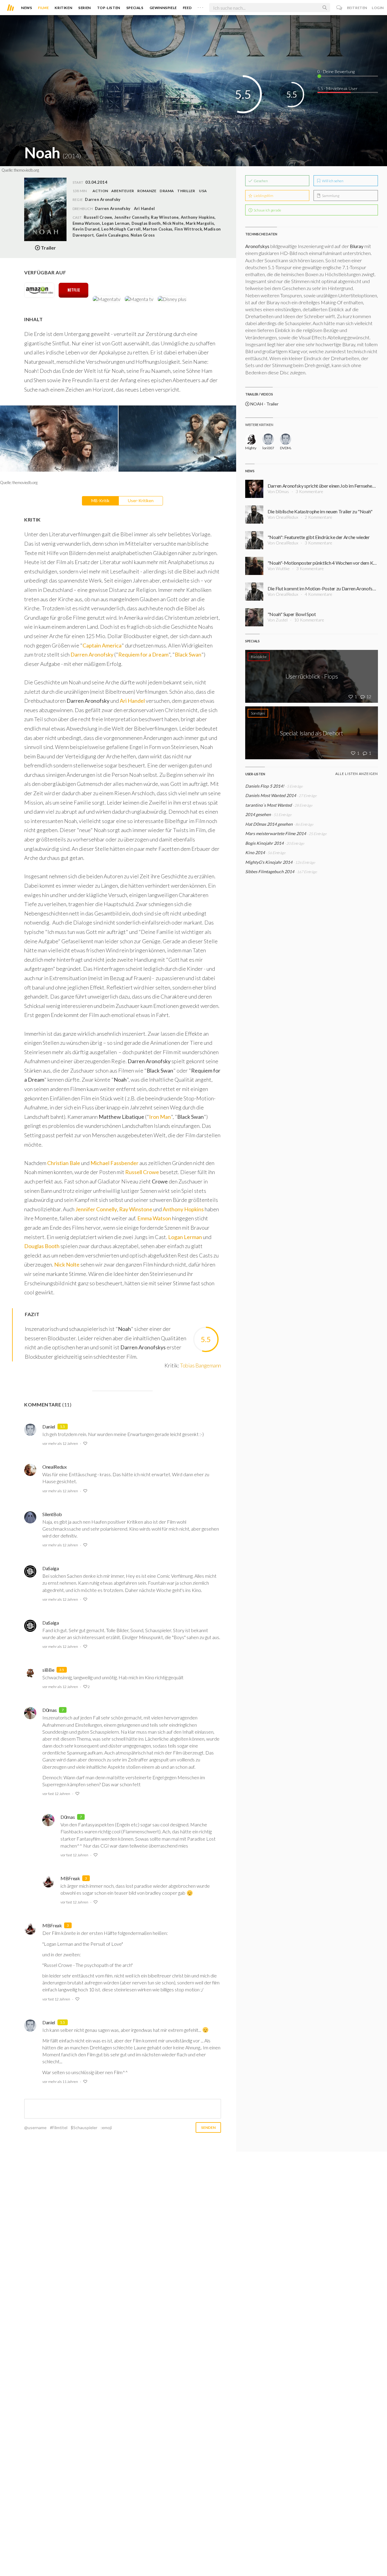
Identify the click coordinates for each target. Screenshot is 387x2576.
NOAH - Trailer (264, 404)
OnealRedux (55, 1467)
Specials (135, 8)
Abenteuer (123, 191)
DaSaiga (51, 1568)
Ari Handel (144, 208)
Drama (167, 191)
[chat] (339, 8)
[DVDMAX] (286, 439)
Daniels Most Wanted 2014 (271, 795)
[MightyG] (251, 439)
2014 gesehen (258, 814)
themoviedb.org (26, 170)
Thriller (186, 191)
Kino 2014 (255, 852)
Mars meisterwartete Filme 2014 (276, 833)
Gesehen (260, 181)
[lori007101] (268, 439)
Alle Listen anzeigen (357, 774)
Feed (187, 8)
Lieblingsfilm (263, 196)
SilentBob (52, 1514)
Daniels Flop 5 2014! (265, 786)
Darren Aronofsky (113, 208)
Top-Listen (109, 8)
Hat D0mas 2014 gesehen (269, 824)
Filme (43, 8)
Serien (85, 8)
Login (378, 8)
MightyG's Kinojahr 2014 (269, 862)
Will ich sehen (332, 181)
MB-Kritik (100, 500)
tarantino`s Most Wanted (268, 805)
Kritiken (63, 8)
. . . (200, 6)
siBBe (48, 1670)
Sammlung (330, 196)
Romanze (147, 191)
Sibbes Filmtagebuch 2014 (270, 872)
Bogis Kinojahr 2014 (264, 843)
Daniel (49, 1427)
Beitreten (357, 8)
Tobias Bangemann (200, 1365)
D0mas (49, 1710)
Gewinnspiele (163, 8)
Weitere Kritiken (259, 425)
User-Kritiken (141, 500)
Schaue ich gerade (267, 210)
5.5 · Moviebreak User (338, 88)
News (27, 8)
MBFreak (70, 1878)
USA (203, 191)
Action (100, 191)
